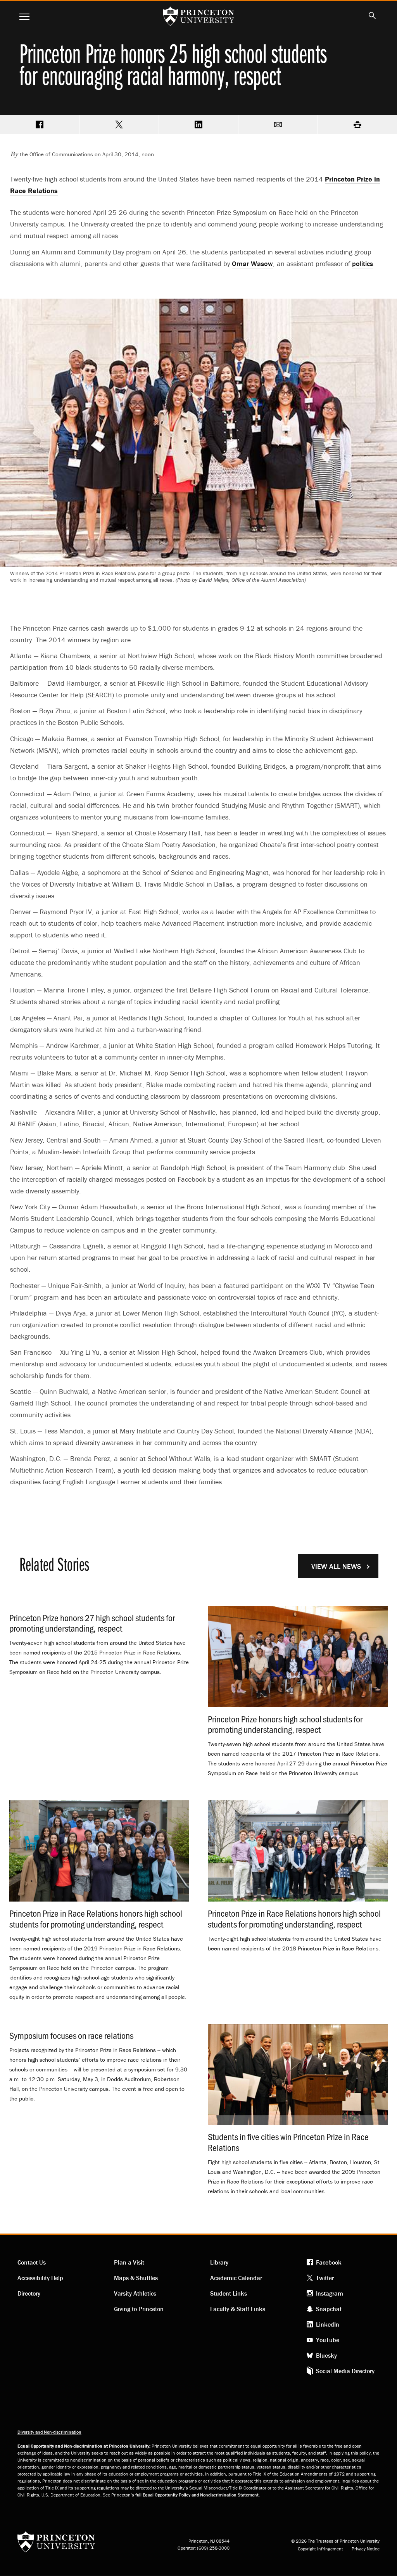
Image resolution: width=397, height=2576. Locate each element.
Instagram (330, 2293)
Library (219, 2262)
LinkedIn (328, 2324)
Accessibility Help (40, 2278)
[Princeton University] (56, 2544)
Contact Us (32, 2262)
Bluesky (326, 2355)
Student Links (229, 2293)
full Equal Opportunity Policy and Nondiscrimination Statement (197, 2495)
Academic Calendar (236, 2278)
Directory (29, 2293)
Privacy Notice (366, 2549)
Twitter (325, 2278)
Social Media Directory (345, 2371)
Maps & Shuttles (136, 2278)
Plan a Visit (129, 2262)
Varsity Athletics (135, 2293)
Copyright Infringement (320, 2549)
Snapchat (329, 2309)
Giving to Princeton (139, 2309)
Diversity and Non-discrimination (49, 2432)
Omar (252, 264)
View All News (336, 1566)
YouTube (328, 2340)
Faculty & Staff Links (238, 2309)
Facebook (329, 2262)
